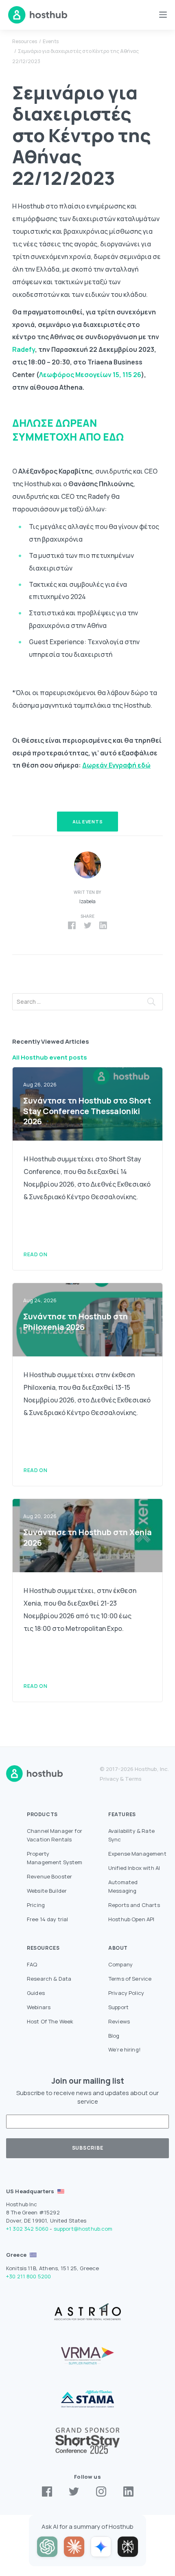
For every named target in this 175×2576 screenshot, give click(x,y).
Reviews (119, 2021)
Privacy (109, 1779)
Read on (35, 1254)
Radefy (24, 349)
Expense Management (137, 1854)
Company (120, 1964)
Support (118, 2007)
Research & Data (49, 1979)
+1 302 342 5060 (27, 2229)
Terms (133, 1779)
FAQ (32, 1964)
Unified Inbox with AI (134, 1868)
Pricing (36, 1905)
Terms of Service (130, 1979)
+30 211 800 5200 (28, 2276)
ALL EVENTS (88, 822)
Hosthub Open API (131, 1919)
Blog (114, 2036)
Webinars (39, 2007)
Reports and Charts (134, 1905)
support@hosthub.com (83, 2229)
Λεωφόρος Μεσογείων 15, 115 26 (90, 375)
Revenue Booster (49, 1876)
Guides (36, 1993)
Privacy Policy (126, 1993)
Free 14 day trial (48, 1919)
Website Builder (47, 1891)
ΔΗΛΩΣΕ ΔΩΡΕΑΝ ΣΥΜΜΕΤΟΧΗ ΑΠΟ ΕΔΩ (68, 430)
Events (51, 41)
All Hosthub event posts (50, 1057)
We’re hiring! (125, 2049)
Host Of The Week (50, 2021)
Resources (25, 41)
